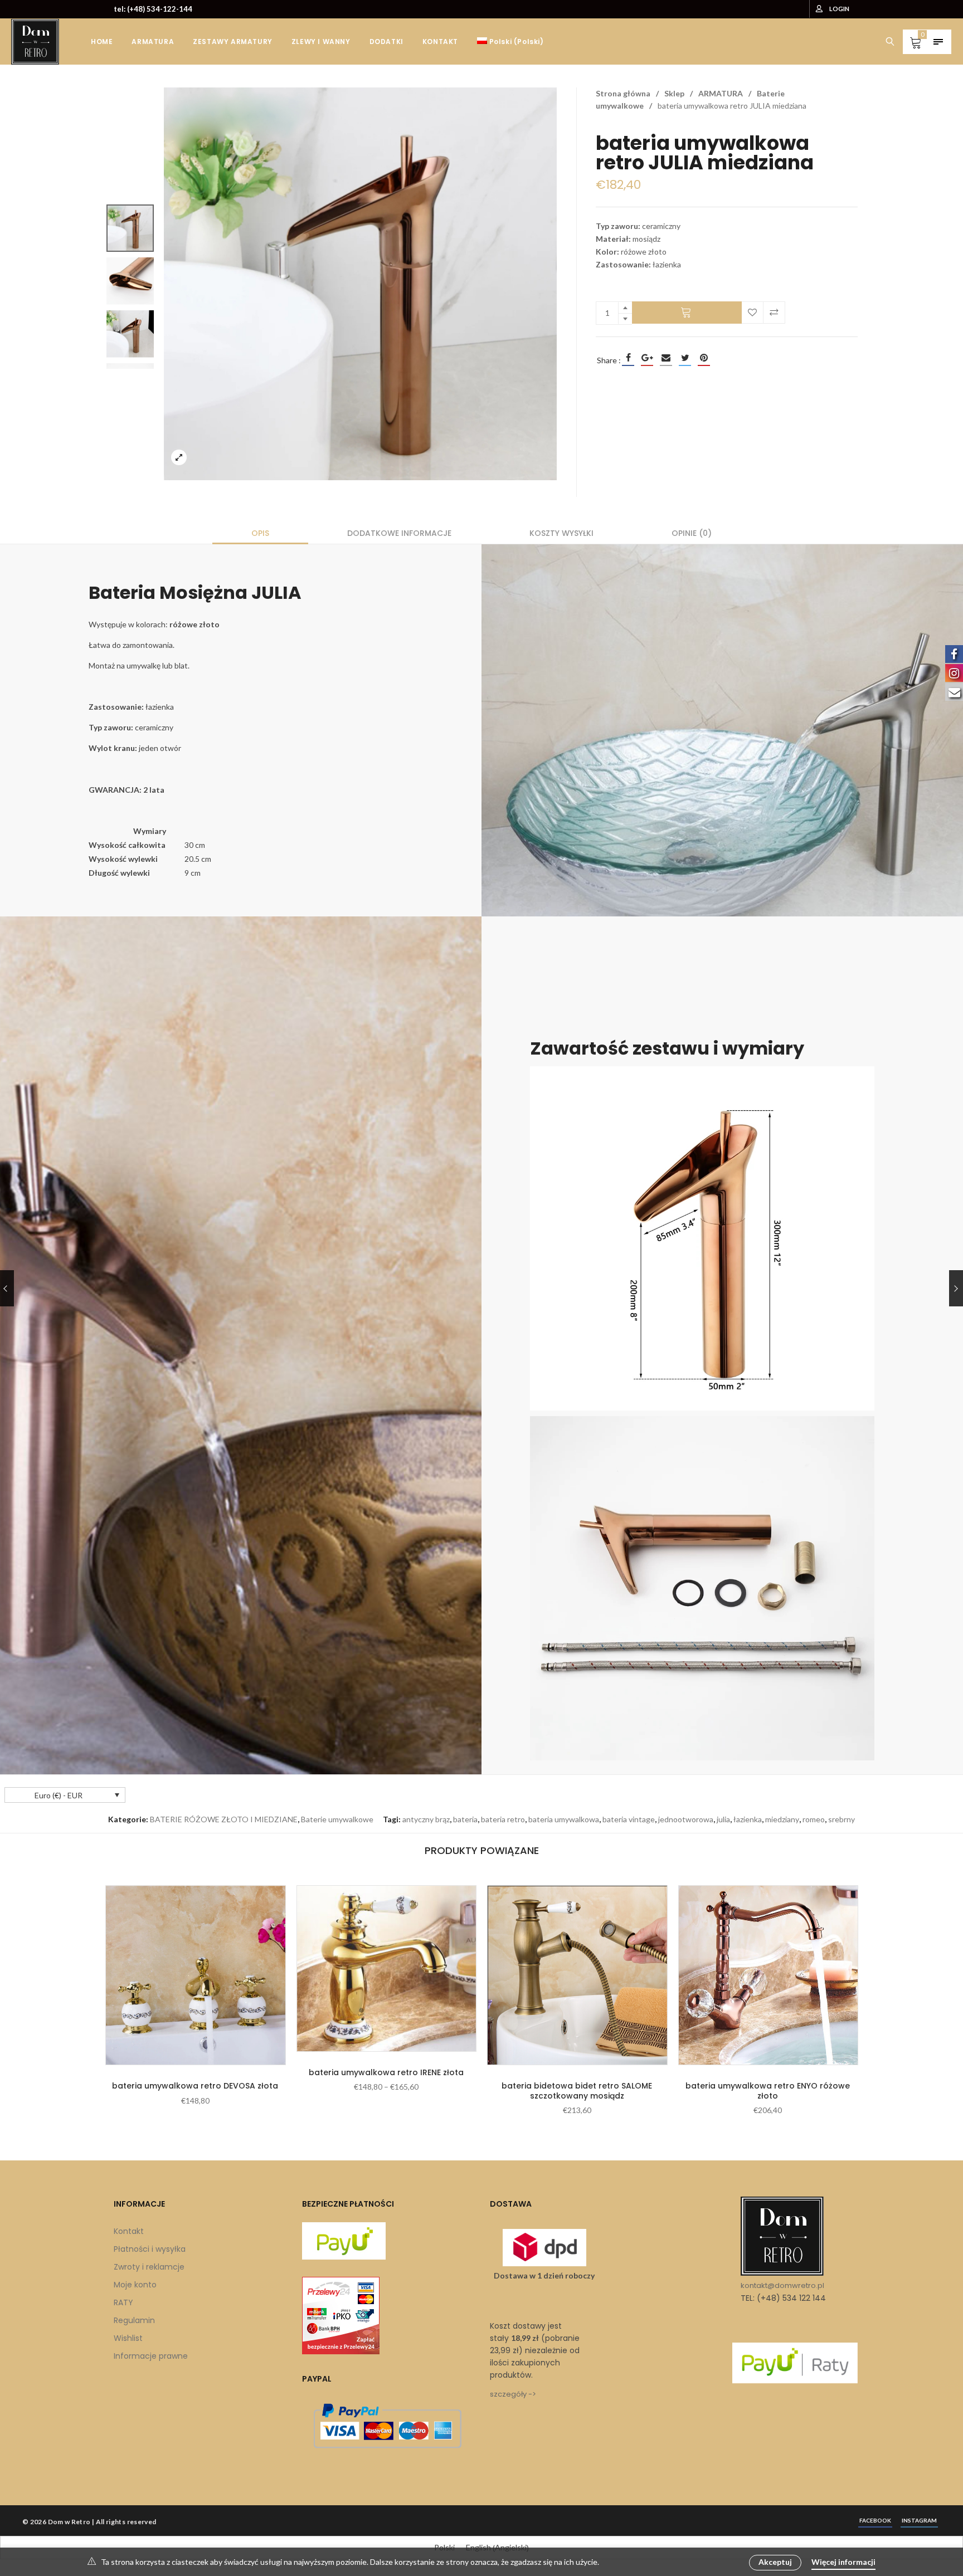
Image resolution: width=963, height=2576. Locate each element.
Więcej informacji (843, 2562)
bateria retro (503, 1819)
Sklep (674, 93)
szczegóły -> (513, 2394)
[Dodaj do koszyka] (687, 313)
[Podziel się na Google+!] (647, 358)
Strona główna (623, 93)
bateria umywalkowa (564, 1819)
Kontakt (129, 2231)
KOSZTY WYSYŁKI (561, 533)
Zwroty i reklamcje (149, 2267)
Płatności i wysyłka (150, 2249)
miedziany (782, 1819)
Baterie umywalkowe (337, 1819)
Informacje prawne (151, 2356)
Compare (774, 313)
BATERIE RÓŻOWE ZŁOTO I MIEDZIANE (224, 1819)
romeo (814, 1819)
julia (723, 1819)
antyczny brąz (426, 1819)
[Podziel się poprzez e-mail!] (666, 358)
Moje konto (135, 2285)
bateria (465, 1819)
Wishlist (128, 2338)
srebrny (842, 1819)
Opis (260, 533)
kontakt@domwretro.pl (782, 2285)
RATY (123, 2302)
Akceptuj (775, 2562)
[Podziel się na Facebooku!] (628, 358)
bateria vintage (629, 1819)
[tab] (260, 533)
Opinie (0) (692, 533)
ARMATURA (721, 93)
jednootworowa (686, 1819)
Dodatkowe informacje (399, 533)
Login (839, 9)
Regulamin (134, 2320)
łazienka (748, 1819)
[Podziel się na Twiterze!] (685, 358)
